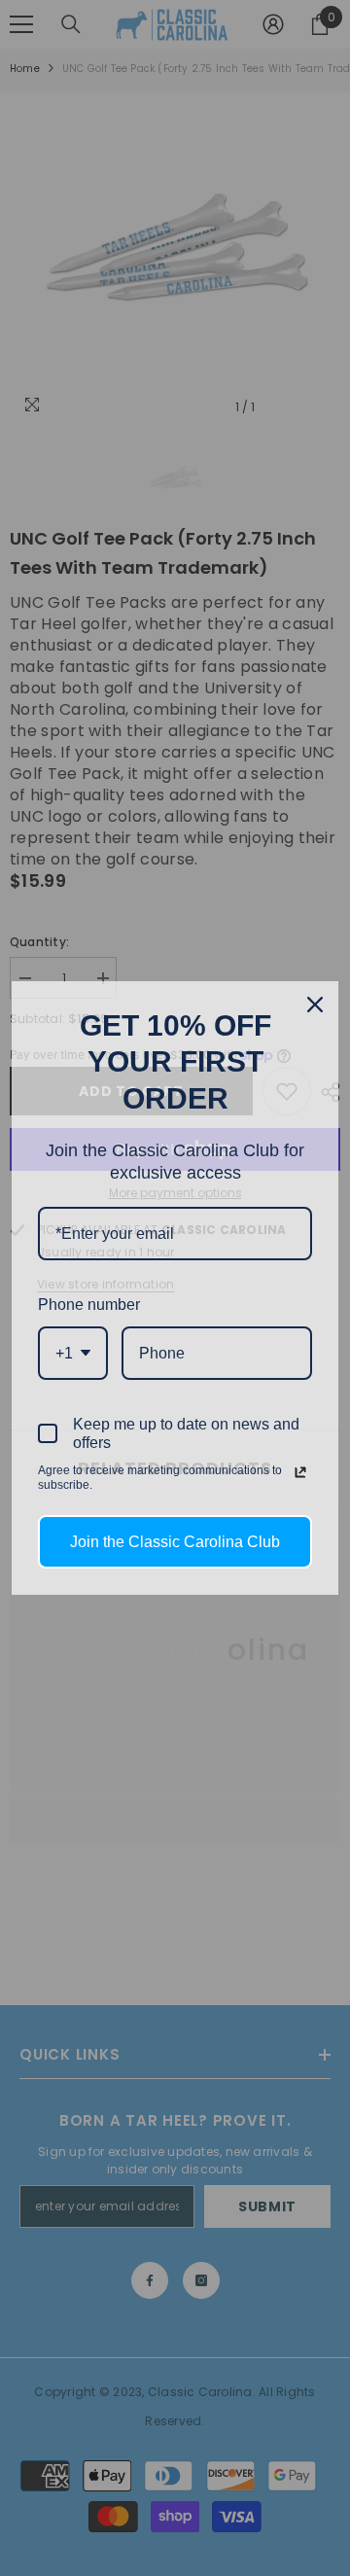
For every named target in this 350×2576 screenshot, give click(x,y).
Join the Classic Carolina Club (175, 1542)
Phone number (89, 1305)
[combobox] (73, 1353)
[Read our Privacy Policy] (300, 1472)
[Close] (315, 1005)
